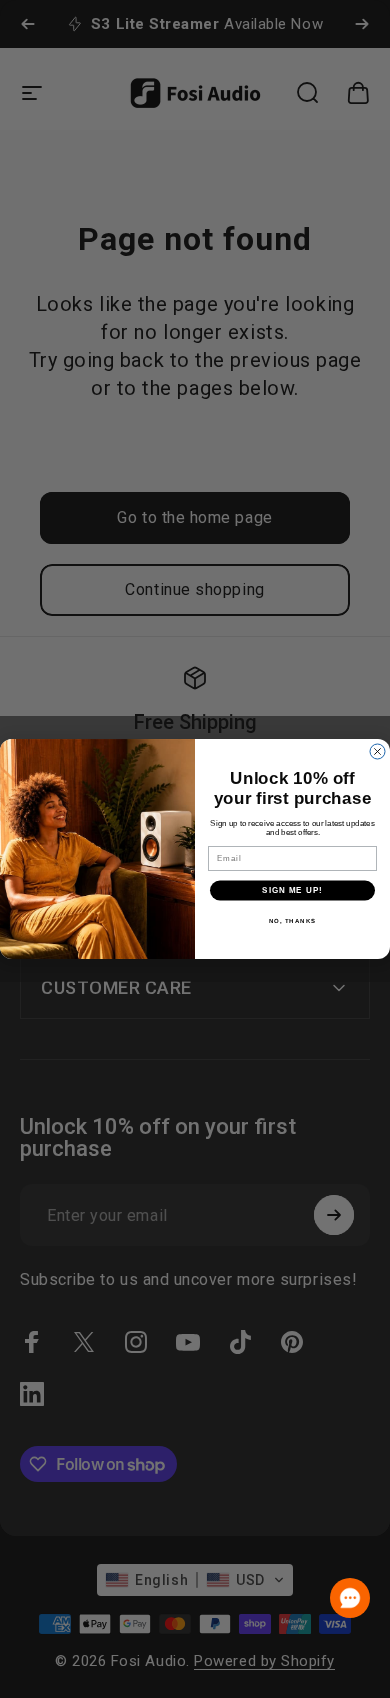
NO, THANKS (293, 920)
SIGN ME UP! (292, 890)
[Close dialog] (377, 751)
